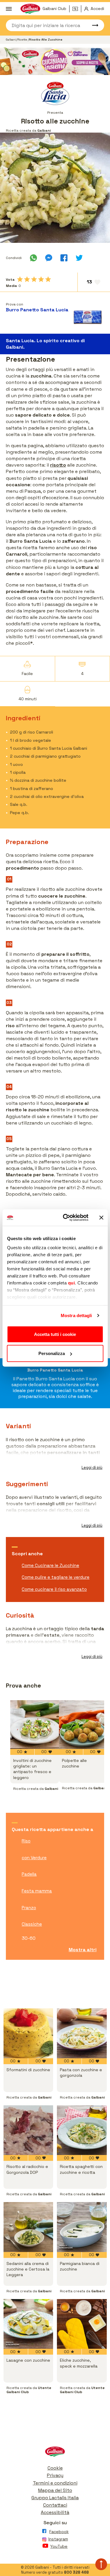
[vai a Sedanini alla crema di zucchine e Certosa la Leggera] (28, 2227)
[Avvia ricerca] (92, 25)
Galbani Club (54, 9)
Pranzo (29, 1908)
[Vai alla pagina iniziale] (55, 2453)
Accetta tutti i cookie (55, 1334)
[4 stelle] (41, 279)
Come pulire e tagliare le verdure (56, 1577)
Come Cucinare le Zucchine (50, 1565)
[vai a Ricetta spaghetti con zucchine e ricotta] (82, 2130)
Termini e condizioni (55, 2483)
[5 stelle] (48, 279)
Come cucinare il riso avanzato (54, 1589)
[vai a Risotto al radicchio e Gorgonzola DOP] (28, 2130)
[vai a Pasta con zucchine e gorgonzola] (82, 2033)
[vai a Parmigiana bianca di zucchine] (82, 2227)
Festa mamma (37, 1891)
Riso (26, 1841)
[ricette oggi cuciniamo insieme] (55, 61)
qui (71, 1283)
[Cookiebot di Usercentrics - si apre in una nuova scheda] (66, 1218)
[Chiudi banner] (101, 1217)
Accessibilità (55, 2512)
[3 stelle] (34, 279)
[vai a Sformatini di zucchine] (28, 2033)
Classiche (32, 1924)
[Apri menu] (9, 9)
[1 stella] (20, 279)
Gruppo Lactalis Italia (55, 2498)
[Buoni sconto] (77, 9)
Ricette (23, 40)
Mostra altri (83, 1950)
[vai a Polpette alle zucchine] (83, 1725)
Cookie (55, 2468)
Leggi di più (92, 1467)
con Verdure (34, 1858)
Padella (29, 1874)
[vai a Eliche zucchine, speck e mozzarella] (82, 2324)
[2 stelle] (27, 279)
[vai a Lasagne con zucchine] (28, 2324)
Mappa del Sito (55, 2490)
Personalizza (52, 1353)
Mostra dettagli (76, 1315)
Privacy (55, 2475)
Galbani (11, 40)
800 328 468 (76, 2572)
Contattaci (55, 2505)
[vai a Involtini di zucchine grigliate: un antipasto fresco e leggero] (35, 1725)
